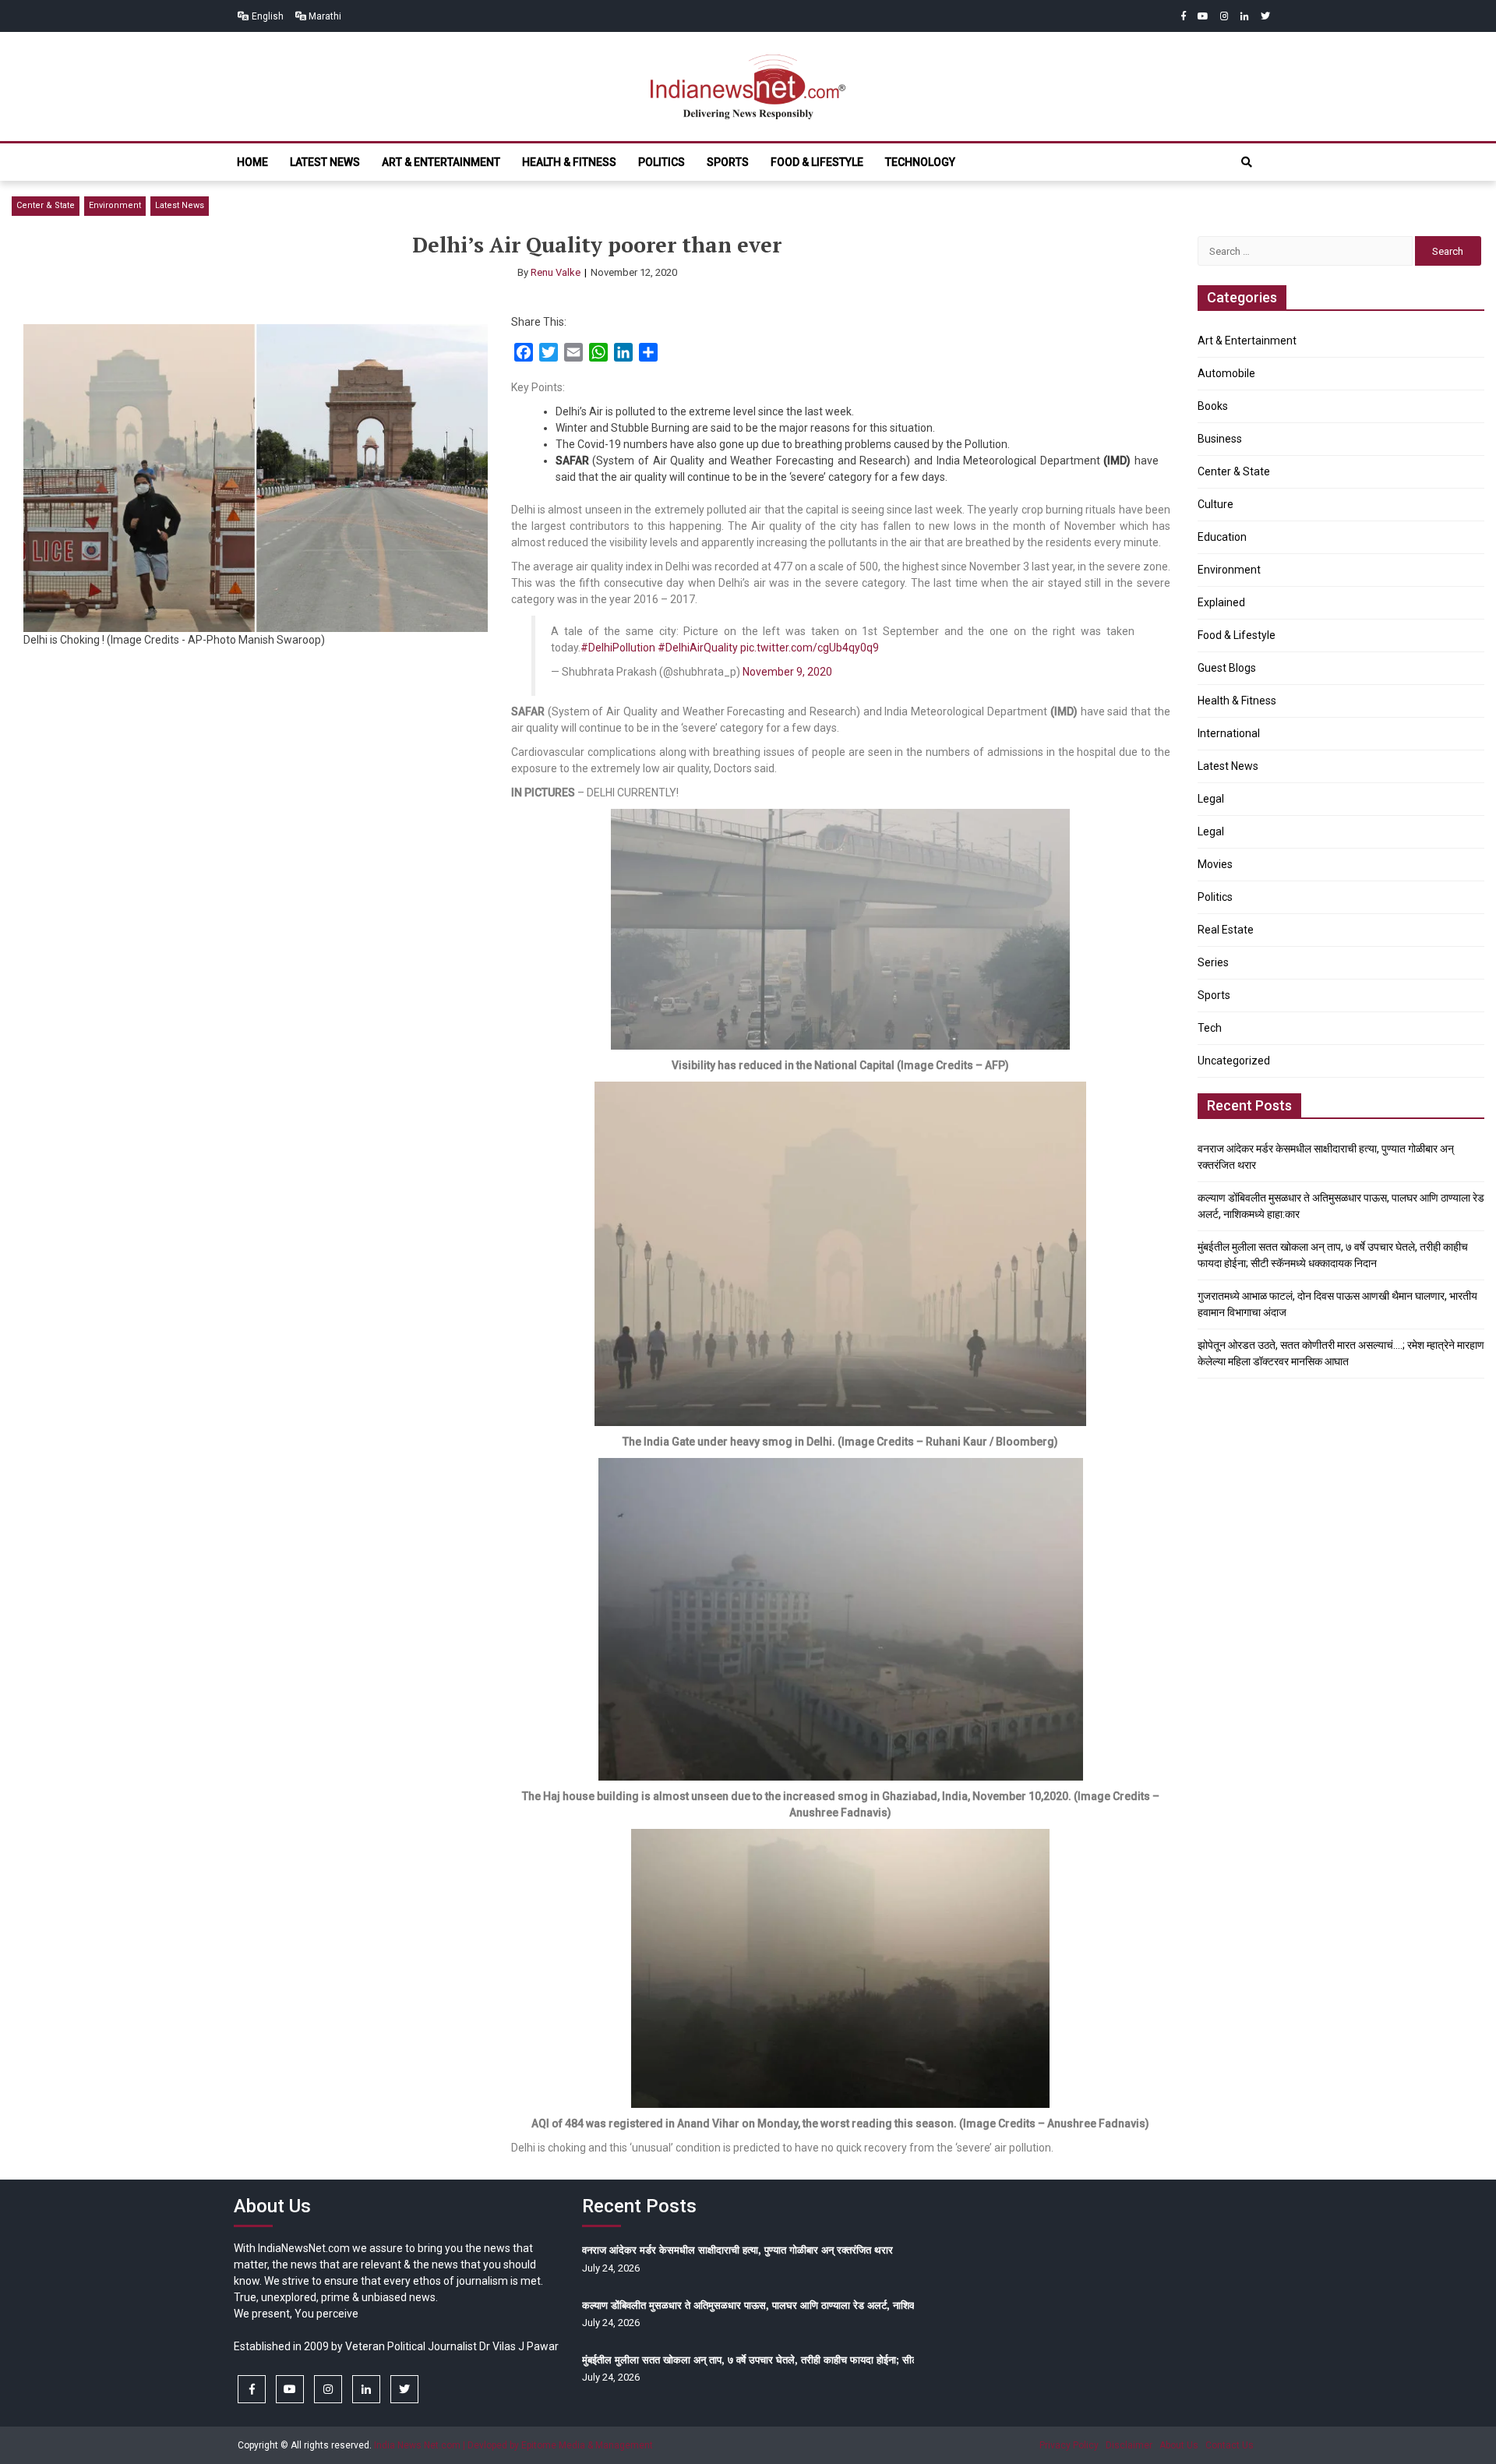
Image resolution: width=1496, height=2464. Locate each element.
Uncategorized (1234, 1061)
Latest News (325, 162)
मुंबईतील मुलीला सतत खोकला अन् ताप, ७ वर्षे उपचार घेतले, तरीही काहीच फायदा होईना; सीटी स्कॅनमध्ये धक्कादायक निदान (803, 2360)
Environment (115, 205)
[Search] (1247, 162)
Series (1213, 962)
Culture (1215, 504)
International (1229, 733)
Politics (662, 162)
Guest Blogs (1227, 668)
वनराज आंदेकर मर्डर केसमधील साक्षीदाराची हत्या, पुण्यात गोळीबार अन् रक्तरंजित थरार (737, 2250)
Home (252, 162)
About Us (1179, 2445)
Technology (920, 162)
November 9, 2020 (787, 672)
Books (1213, 406)
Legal (1211, 799)
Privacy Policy (1069, 2445)
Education (1222, 537)
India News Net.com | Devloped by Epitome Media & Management (513, 2445)
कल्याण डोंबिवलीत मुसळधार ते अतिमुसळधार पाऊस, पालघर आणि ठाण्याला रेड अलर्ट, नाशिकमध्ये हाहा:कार (774, 2305)
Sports (728, 162)
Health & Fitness (569, 162)
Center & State (46, 205)
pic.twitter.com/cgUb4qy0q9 (810, 648)
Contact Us (1230, 2445)
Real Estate (1226, 930)
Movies (1215, 864)
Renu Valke (556, 272)
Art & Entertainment (441, 162)
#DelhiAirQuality (698, 648)
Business (1220, 439)
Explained (1221, 602)
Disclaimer (1129, 2445)
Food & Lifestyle (817, 162)
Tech (1210, 1028)
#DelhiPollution (618, 648)
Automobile (1226, 373)
